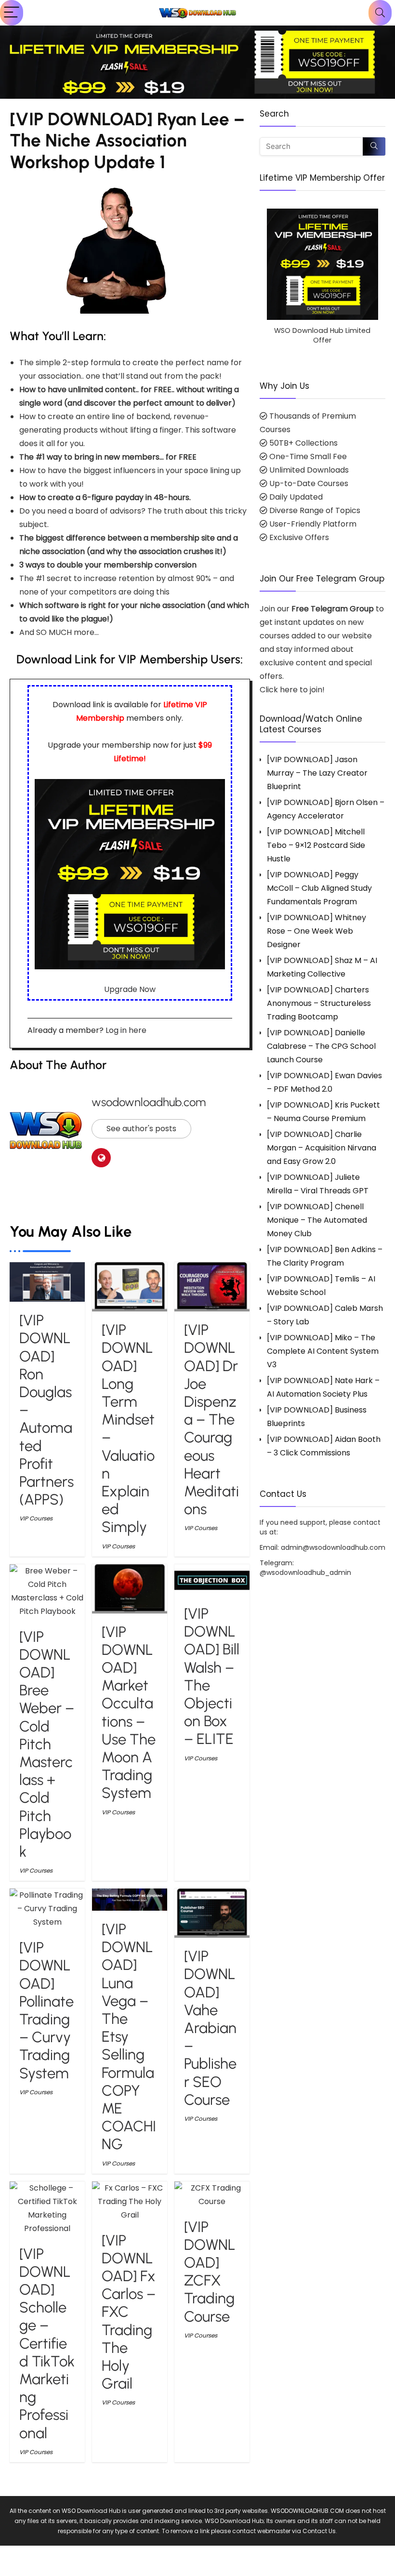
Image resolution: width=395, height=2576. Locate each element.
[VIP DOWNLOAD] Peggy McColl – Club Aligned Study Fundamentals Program (319, 888)
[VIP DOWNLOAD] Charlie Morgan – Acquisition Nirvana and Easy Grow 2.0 (322, 1148)
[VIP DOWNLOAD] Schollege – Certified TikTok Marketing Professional (47, 2344)
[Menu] (12, 13)
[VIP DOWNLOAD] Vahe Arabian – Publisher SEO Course (210, 2028)
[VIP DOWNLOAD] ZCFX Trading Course (210, 2272)
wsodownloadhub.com (149, 1102)
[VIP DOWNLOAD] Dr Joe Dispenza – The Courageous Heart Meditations (211, 1420)
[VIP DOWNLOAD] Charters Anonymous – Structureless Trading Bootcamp (319, 1003)
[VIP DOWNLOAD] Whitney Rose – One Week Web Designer (316, 931)
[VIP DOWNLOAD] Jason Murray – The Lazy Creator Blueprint (317, 773)
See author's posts (141, 1129)
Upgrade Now (130, 989)
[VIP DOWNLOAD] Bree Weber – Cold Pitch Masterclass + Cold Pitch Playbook (47, 1744)
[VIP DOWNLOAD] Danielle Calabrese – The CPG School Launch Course (321, 1046)
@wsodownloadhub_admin (305, 1572)
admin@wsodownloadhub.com (333, 1547)
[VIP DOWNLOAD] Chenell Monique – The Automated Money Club (317, 1220)
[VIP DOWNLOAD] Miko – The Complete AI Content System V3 (323, 1351)
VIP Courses (36, 1518)
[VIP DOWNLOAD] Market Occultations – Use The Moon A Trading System (129, 1713)
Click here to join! (292, 690)
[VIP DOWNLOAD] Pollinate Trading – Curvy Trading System (46, 2010)
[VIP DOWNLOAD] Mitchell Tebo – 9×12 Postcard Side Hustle (316, 845)
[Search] (380, 13)
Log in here (126, 1030)
